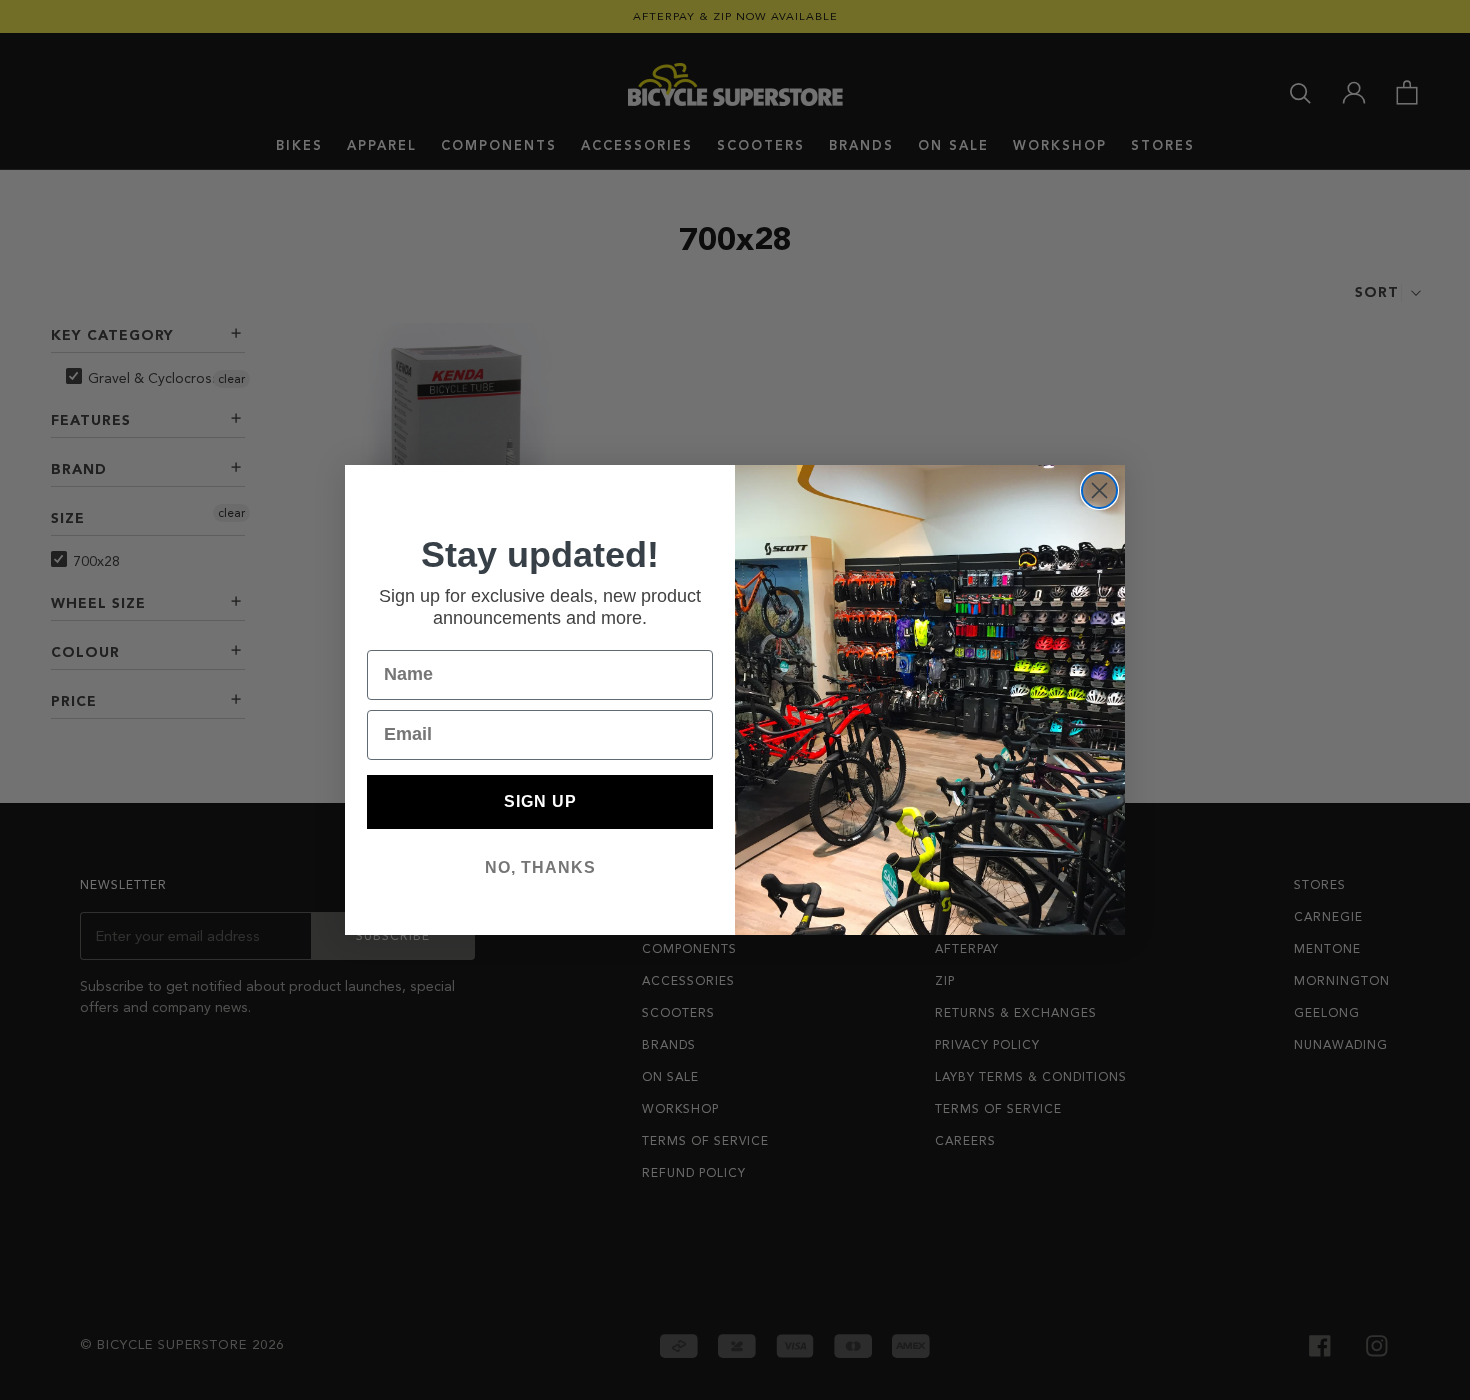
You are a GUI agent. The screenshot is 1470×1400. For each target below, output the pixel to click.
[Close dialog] (1099, 490)
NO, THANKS (540, 867)
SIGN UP (540, 801)
